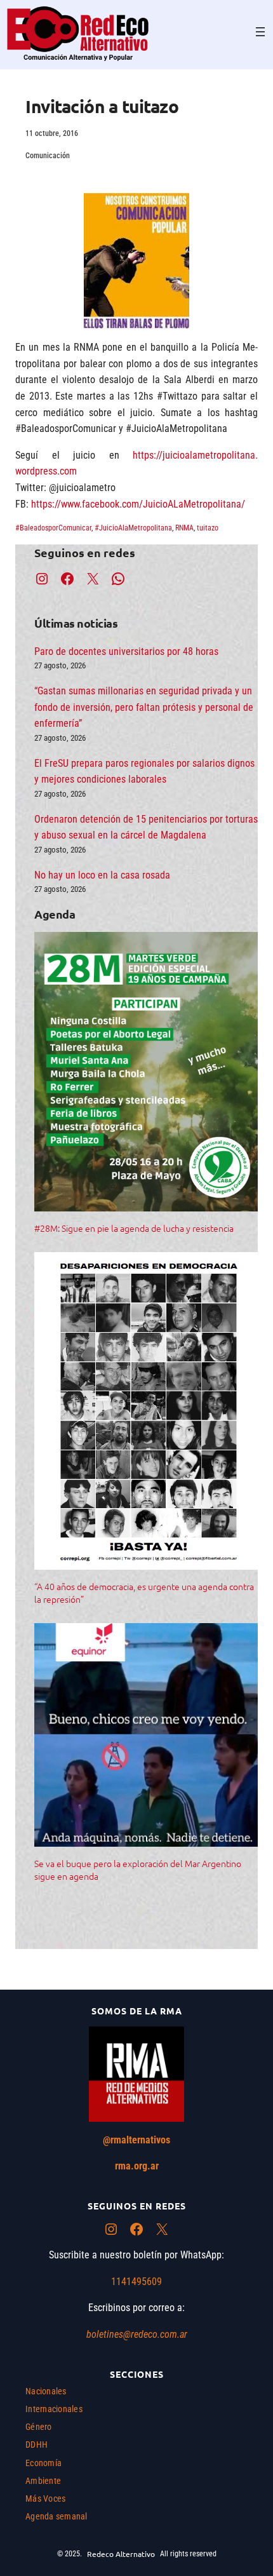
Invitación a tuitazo (102, 106)
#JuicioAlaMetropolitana (133, 528)
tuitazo (208, 528)
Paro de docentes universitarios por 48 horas (126, 651)
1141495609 (136, 2282)
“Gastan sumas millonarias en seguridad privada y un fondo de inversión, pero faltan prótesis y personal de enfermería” (144, 707)
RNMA (184, 528)
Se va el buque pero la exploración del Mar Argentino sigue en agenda (138, 1870)
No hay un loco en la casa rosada (102, 875)
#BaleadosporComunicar (53, 528)
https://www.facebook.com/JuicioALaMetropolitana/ (138, 504)
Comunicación (48, 156)
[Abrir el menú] (260, 32)
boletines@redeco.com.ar (137, 2334)
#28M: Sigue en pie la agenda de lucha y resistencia (134, 1228)
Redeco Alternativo (121, 2554)
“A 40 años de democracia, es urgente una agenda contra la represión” (144, 1593)
